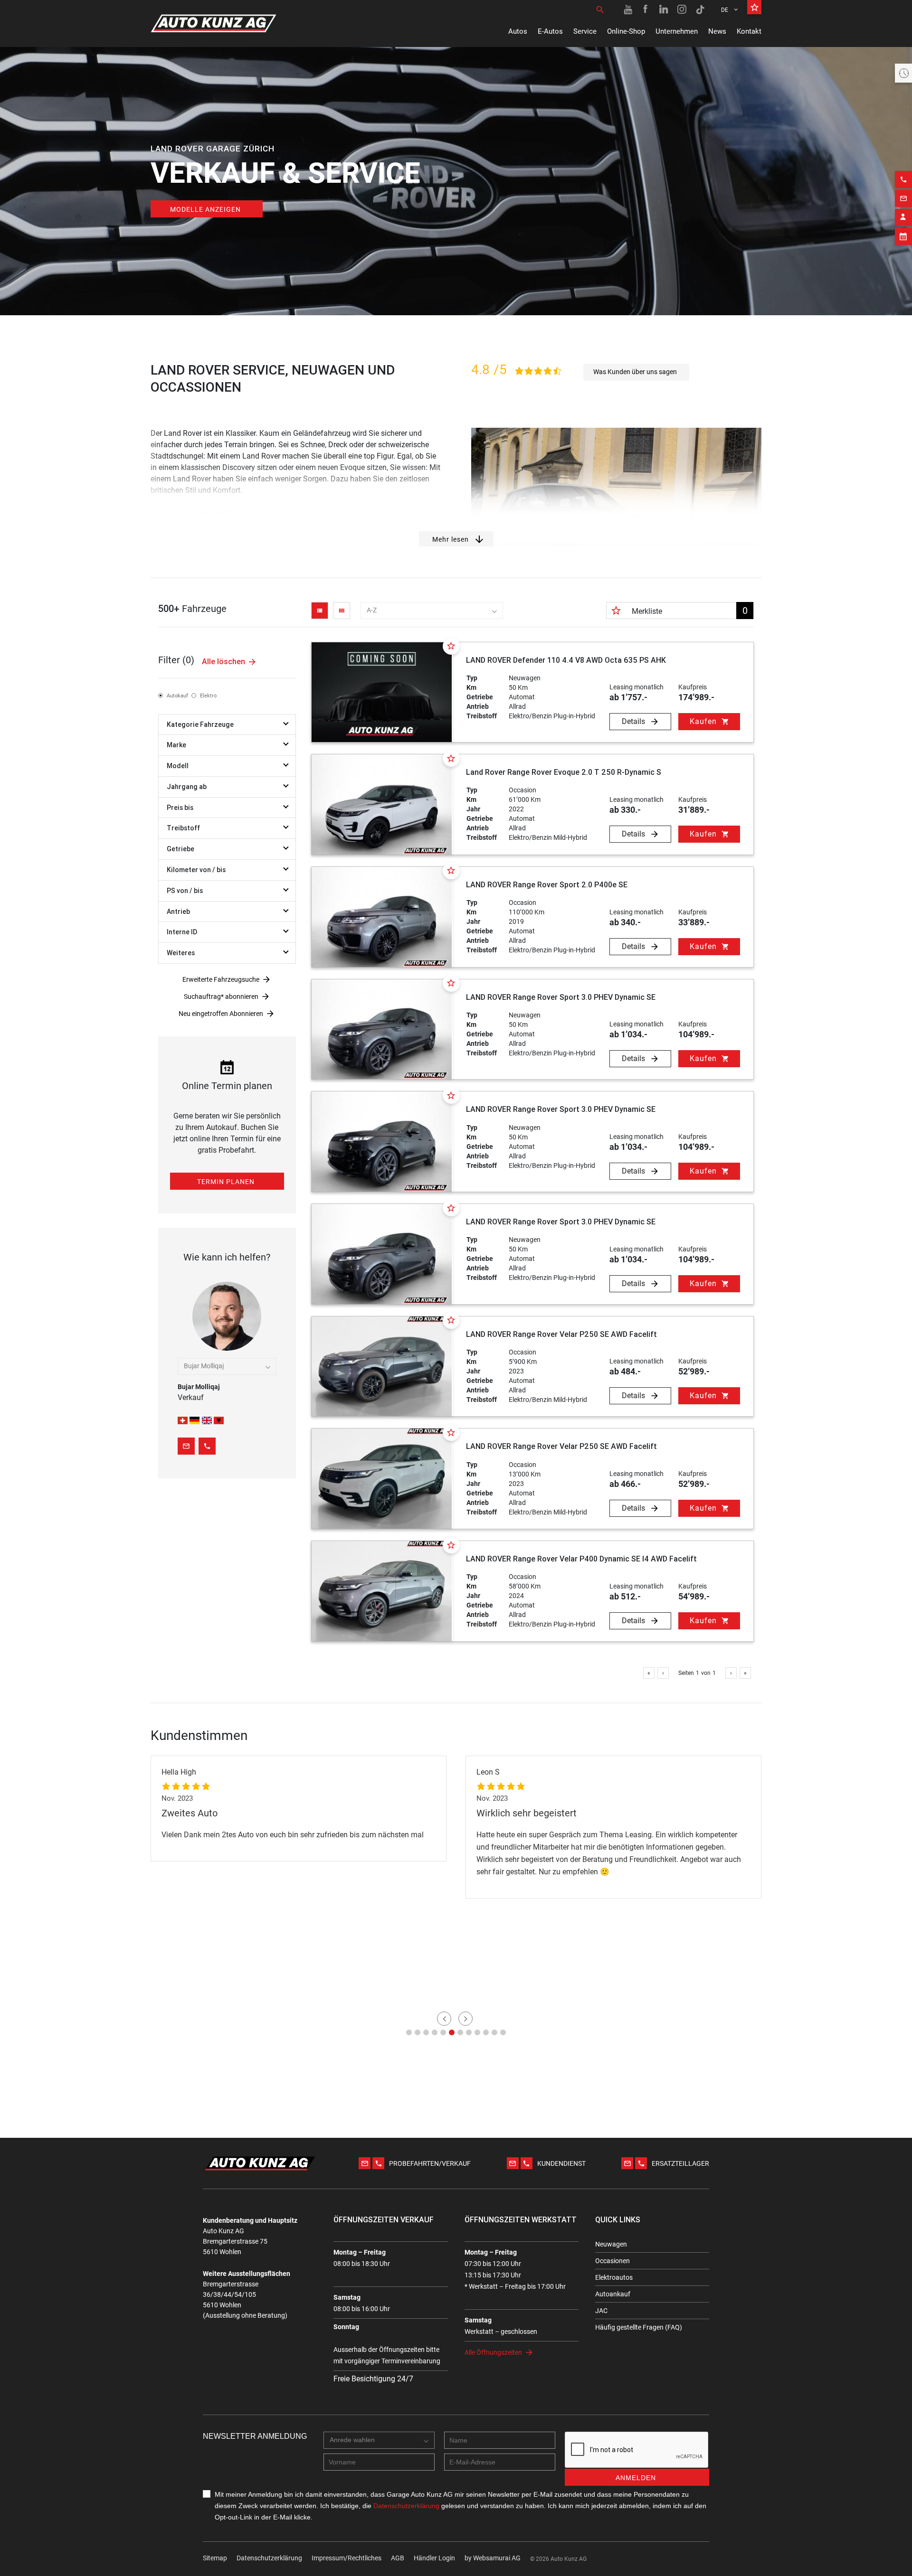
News (717, 31)
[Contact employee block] (903, 217)
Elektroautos (614, 2277)
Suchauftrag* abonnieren (221, 997)
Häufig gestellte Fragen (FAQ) (639, 2327)
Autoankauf (613, 2294)
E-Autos (550, 31)
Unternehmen (677, 31)
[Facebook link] (646, 9)
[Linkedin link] (664, 9)
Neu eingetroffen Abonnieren (221, 1014)
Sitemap (215, 2558)
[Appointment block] (903, 236)
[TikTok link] (700, 9)
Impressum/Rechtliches (347, 2558)
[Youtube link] (628, 9)
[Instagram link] (682, 9)
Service (585, 31)
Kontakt (749, 31)
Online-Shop (626, 31)
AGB (398, 2558)
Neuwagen (611, 2244)
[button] (409, 2032)
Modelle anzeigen (205, 209)
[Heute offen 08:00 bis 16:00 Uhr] (903, 73)
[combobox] (432, 611)
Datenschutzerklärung (269, 2558)
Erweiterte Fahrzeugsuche (221, 979)
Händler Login (434, 2558)
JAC (601, 2311)
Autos (518, 31)
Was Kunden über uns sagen (635, 372)
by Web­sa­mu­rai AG (493, 2558)
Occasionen (613, 2261)
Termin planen (226, 1182)
